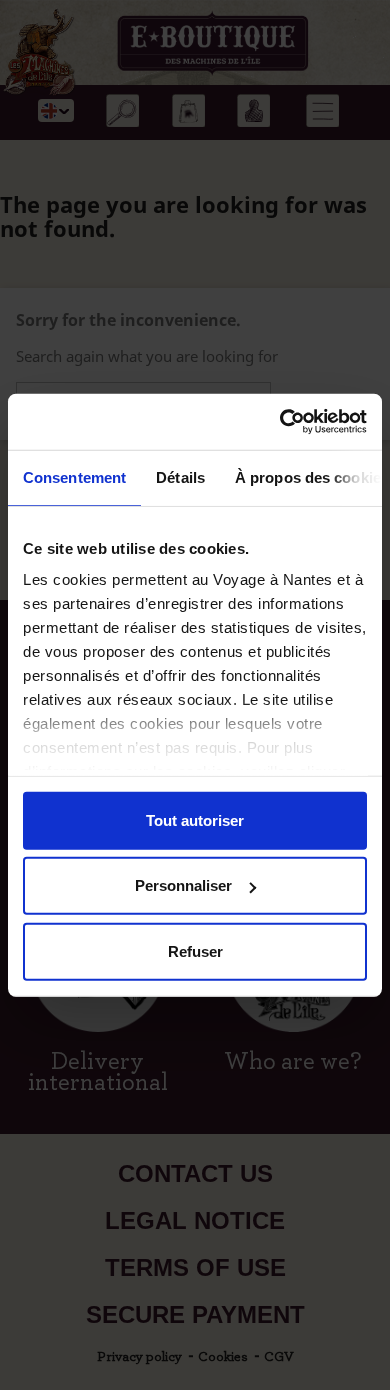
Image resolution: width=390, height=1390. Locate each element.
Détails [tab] (180, 476)
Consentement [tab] (74, 476)
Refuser (195, 950)
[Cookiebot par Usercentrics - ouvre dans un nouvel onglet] (280, 422)
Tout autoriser (195, 819)
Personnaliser (183, 885)
